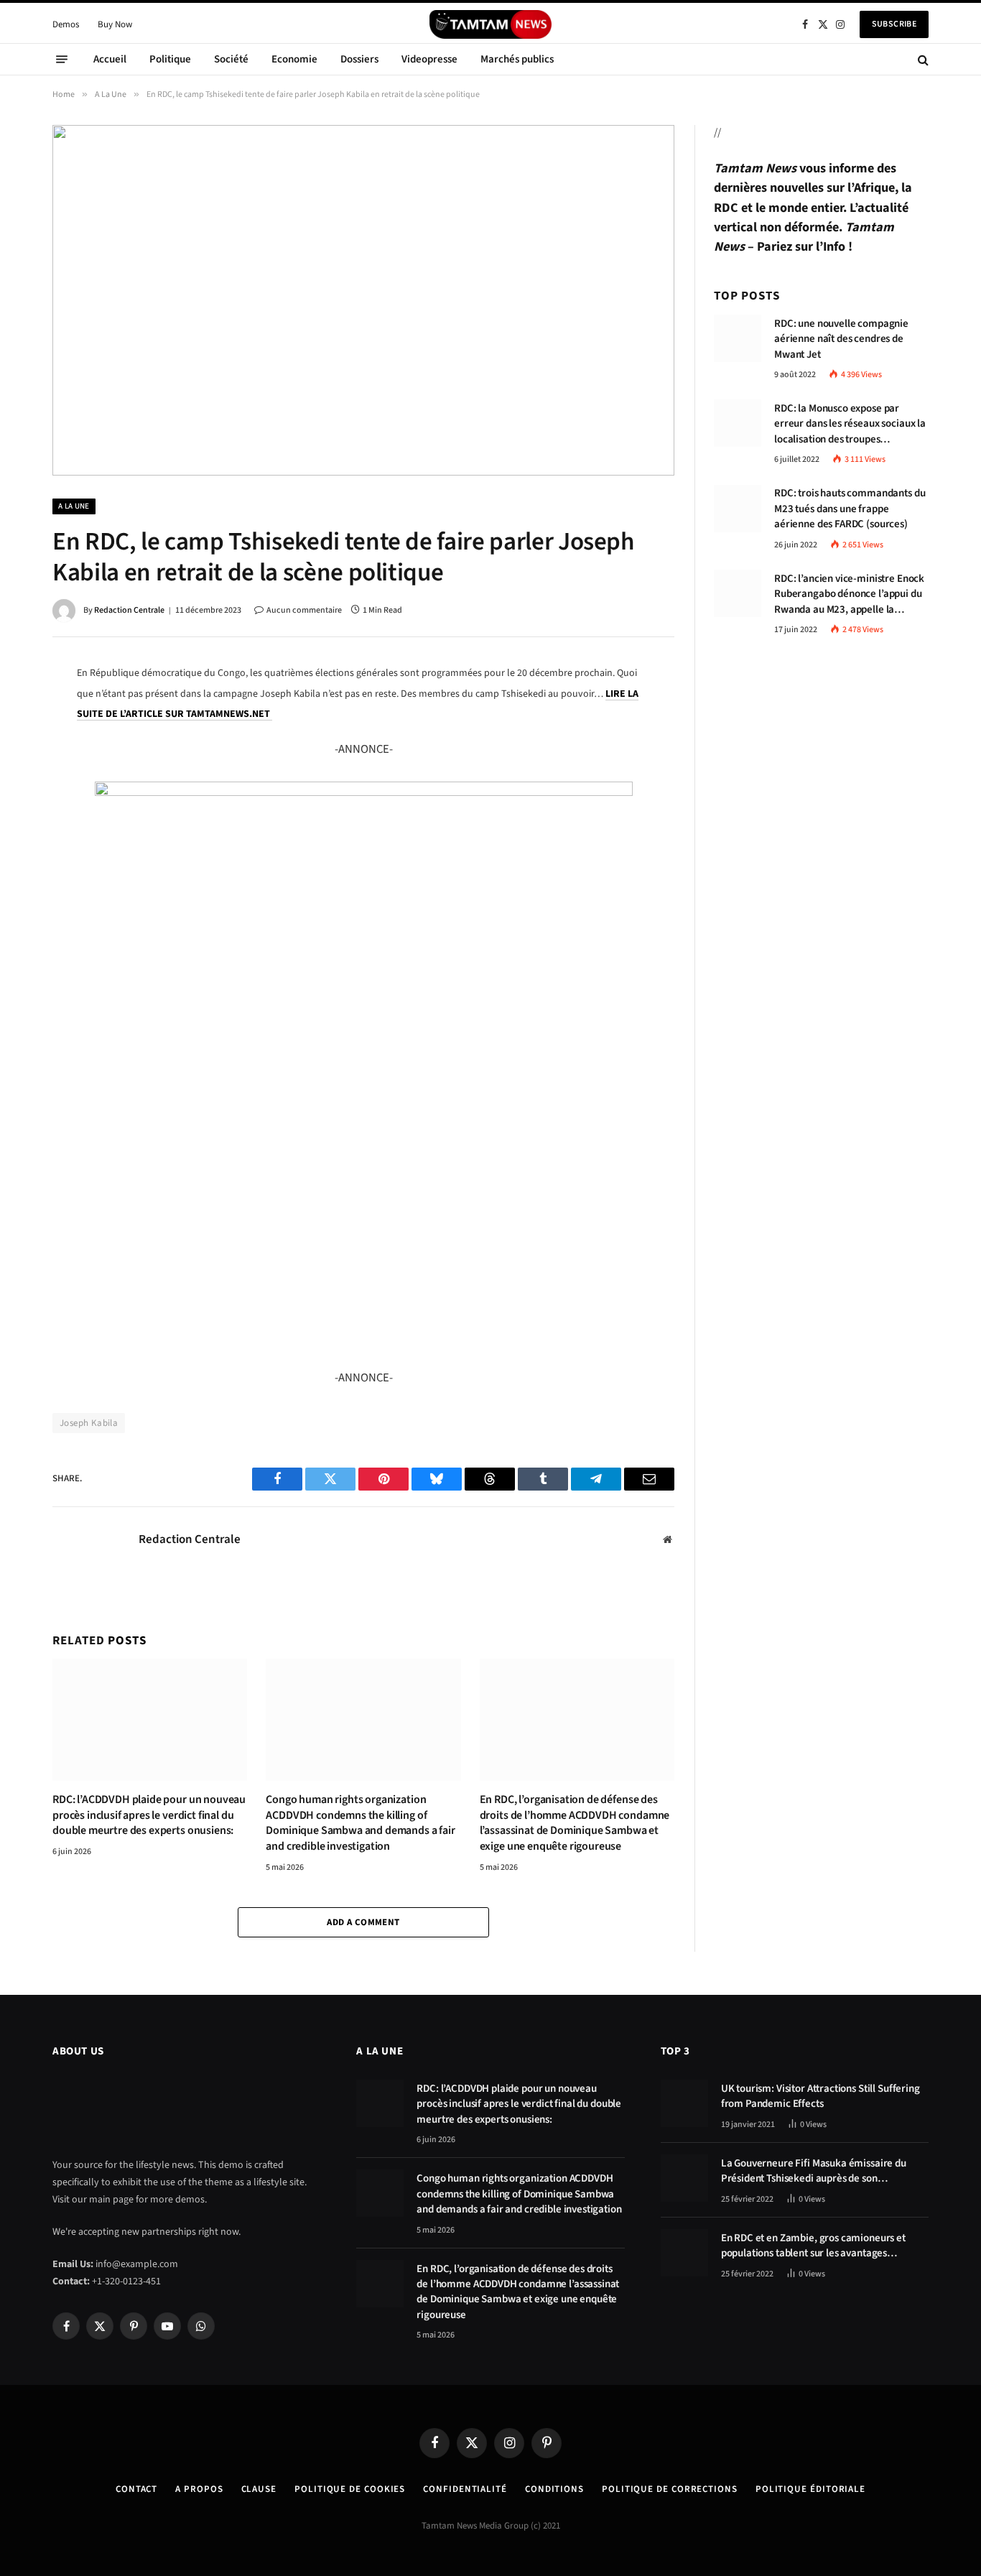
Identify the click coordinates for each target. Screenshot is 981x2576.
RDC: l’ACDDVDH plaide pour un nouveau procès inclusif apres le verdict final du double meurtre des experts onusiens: (149, 1816)
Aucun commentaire (304, 610)
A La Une (74, 506)
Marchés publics (517, 59)
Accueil (110, 59)
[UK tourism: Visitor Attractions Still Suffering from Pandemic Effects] (684, 2103)
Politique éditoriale (810, 2489)
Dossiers (359, 59)
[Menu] (62, 60)
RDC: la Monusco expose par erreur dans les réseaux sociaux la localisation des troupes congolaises (850, 424)
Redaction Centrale (129, 610)
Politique (170, 59)
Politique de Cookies (350, 2489)
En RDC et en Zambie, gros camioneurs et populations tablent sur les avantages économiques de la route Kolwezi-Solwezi (815, 2246)
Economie (294, 59)
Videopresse (429, 59)
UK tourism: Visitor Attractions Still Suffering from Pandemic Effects (820, 2096)
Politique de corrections (670, 2489)
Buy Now (115, 24)
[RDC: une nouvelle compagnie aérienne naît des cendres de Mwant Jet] (738, 338)
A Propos (199, 2489)
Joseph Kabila (89, 1423)
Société (231, 59)
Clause (259, 2489)
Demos (66, 24)
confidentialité (465, 2489)
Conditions (554, 2489)
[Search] (922, 59)
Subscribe (894, 24)
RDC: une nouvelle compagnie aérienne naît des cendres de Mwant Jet (841, 339)
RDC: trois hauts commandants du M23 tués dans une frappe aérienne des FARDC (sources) (850, 509)
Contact (136, 2489)
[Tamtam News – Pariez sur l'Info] (490, 24)
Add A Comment (363, 1922)
